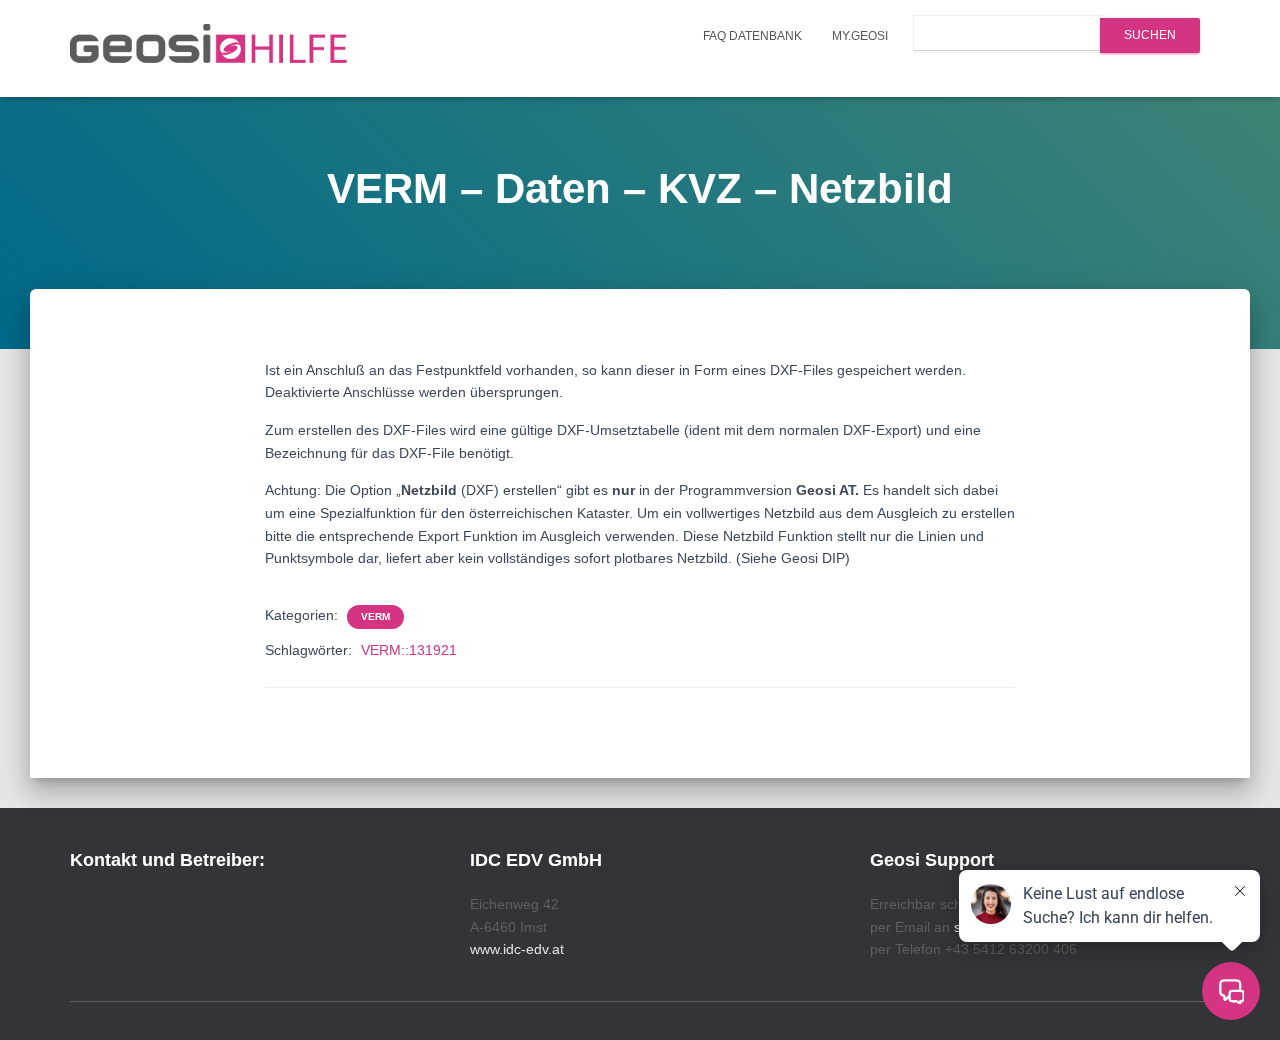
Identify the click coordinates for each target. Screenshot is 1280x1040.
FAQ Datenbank (752, 36)
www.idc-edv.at (517, 949)
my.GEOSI (860, 36)
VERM (375, 616)
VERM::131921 (409, 650)
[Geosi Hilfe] (209, 49)
